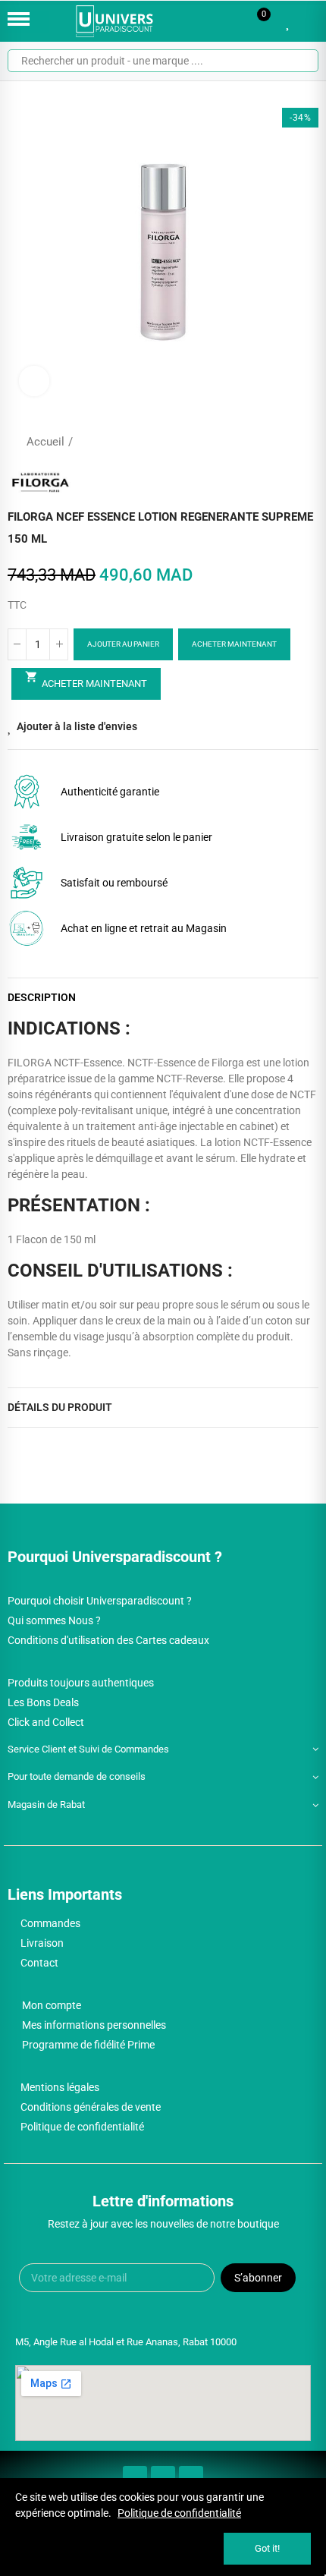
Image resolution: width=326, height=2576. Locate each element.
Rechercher (301, 61)
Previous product (269, 442)
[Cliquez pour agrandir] (34, 381)
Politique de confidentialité (179, 2513)
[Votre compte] (311, 21)
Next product (307, 442)
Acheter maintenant (234, 644)
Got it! (267, 2548)
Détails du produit (60, 1407)
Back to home (288, 442)
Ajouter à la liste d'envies (77, 726)
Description (42, 997)
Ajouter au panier (123, 644)
